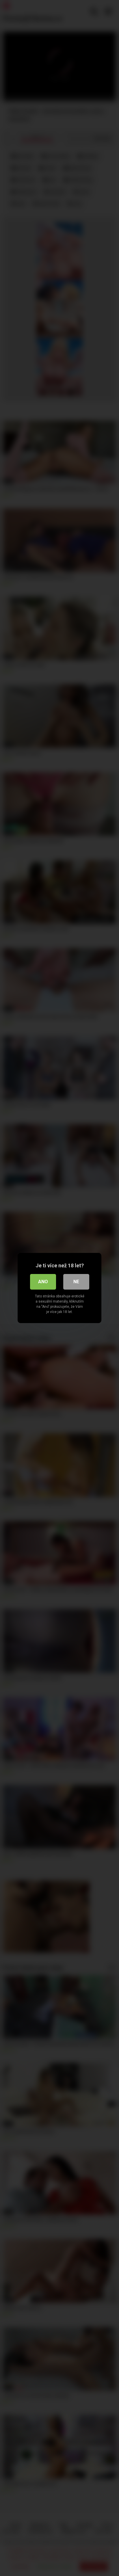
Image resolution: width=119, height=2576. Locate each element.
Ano (43, 1282)
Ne (76, 1282)
